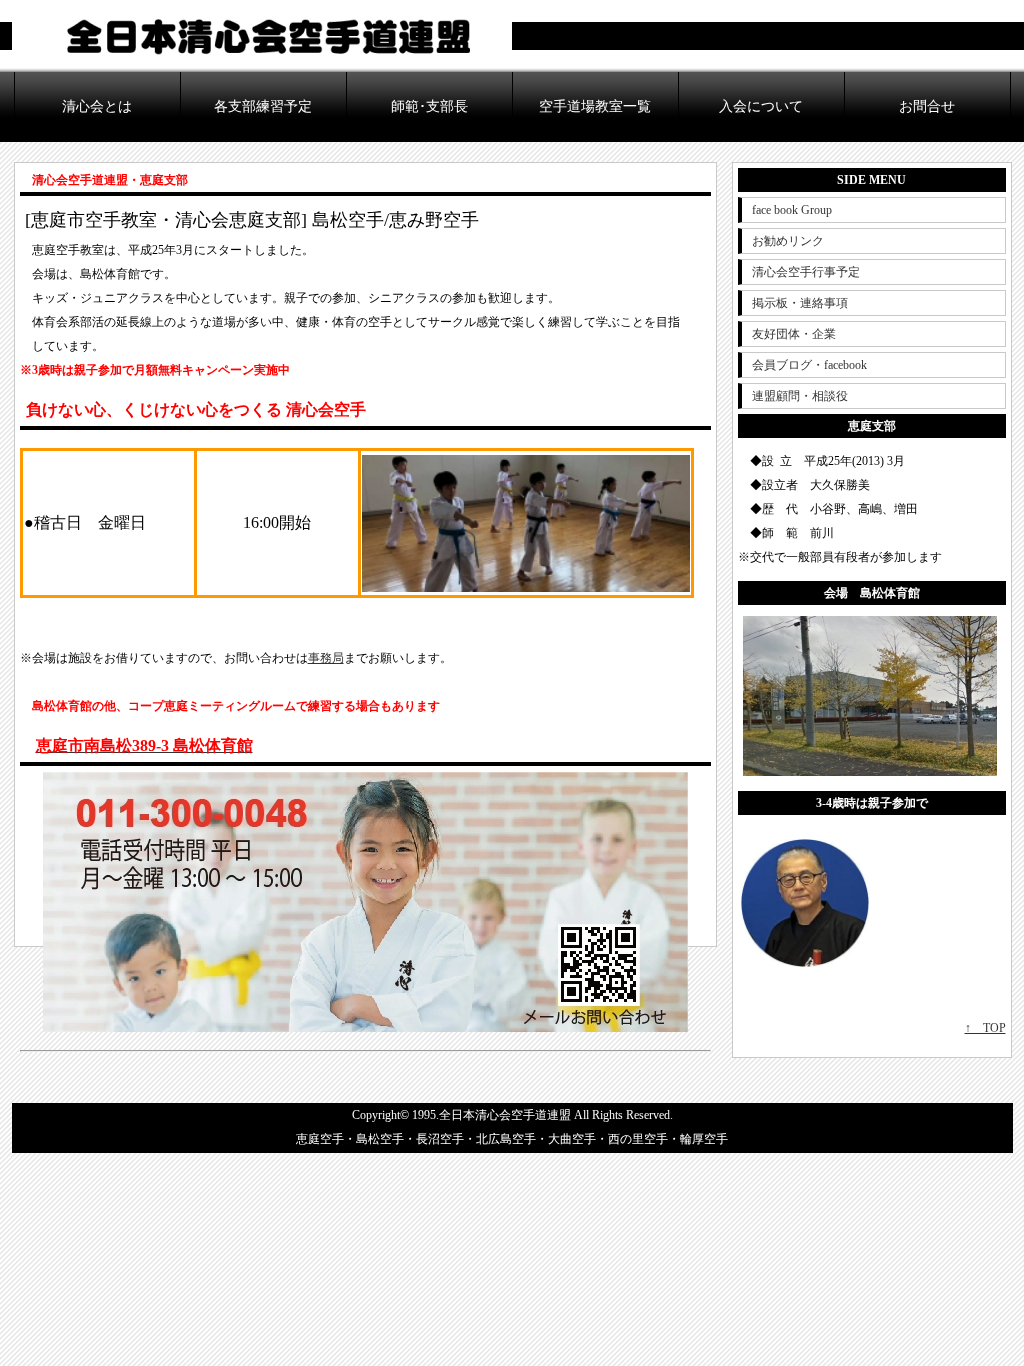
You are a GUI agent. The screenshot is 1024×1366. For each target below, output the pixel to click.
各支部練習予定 (263, 106)
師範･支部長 (429, 106)
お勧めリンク (788, 241)
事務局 (326, 658)
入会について (761, 106)
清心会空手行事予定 (806, 272)
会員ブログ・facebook (809, 365)
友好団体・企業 (794, 334)
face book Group (792, 210)
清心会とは (97, 106)
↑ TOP (985, 1028)
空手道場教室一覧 (595, 106)
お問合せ (927, 106)
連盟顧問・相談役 (800, 396)
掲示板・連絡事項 (800, 303)
